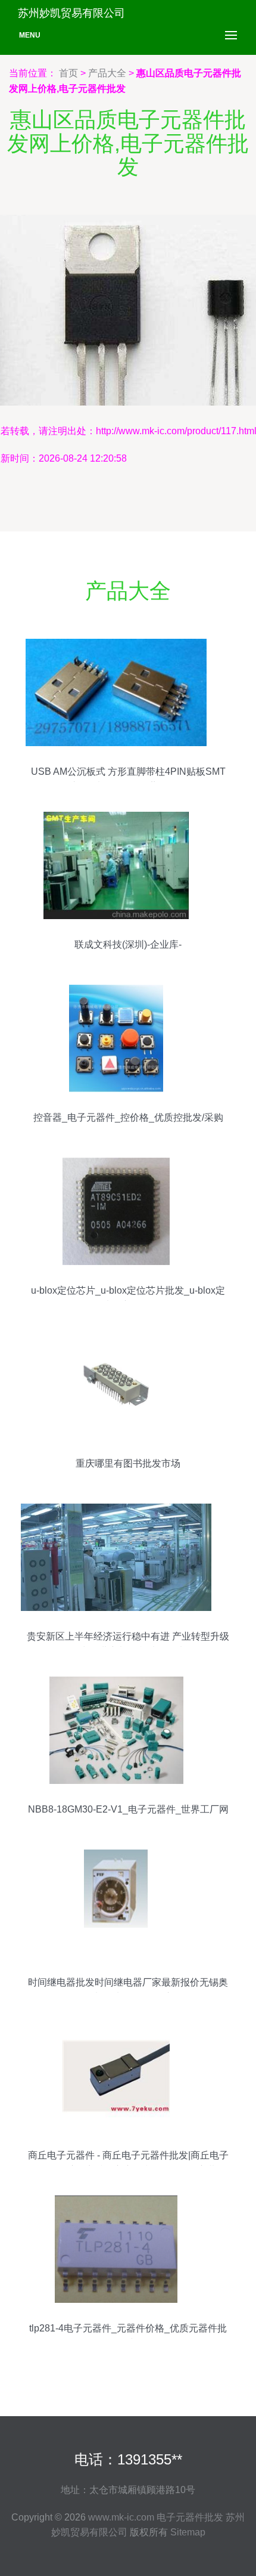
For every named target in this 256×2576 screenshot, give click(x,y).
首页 (68, 73)
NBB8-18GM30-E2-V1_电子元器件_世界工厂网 (128, 1809)
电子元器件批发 (190, 2517)
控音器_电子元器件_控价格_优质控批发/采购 (128, 1117)
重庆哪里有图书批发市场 (128, 1463)
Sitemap (188, 2532)
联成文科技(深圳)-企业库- (128, 944)
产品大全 (107, 73)
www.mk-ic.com (121, 2517)
